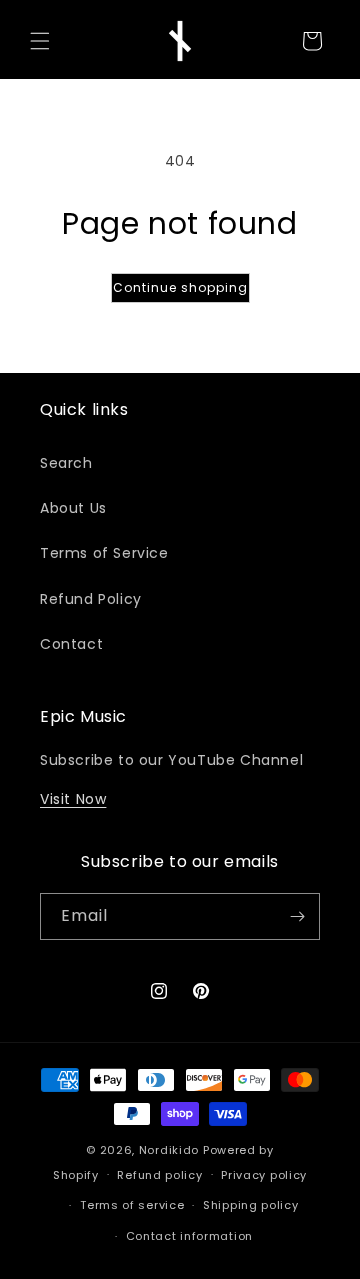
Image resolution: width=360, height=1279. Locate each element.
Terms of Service (104, 553)
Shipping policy (251, 1205)
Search (66, 463)
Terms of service (132, 1205)
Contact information (189, 1236)
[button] (40, 41)
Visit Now (73, 799)
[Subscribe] (297, 916)
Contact (71, 644)
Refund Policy (91, 599)
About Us (73, 508)
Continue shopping (180, 287)
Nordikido (169, 1150)
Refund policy (159, 1175)
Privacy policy (264, 1175)
